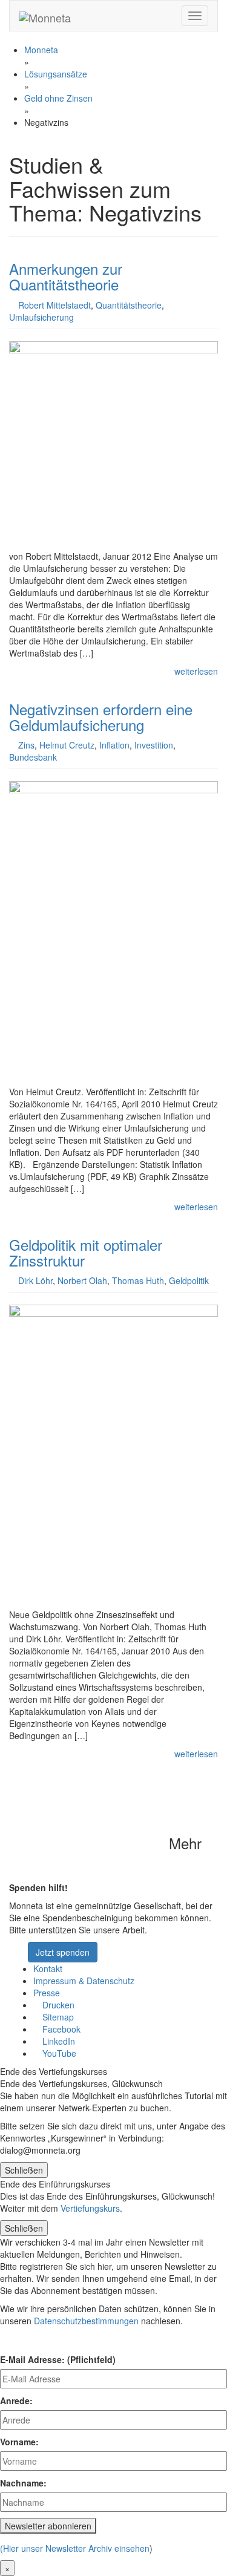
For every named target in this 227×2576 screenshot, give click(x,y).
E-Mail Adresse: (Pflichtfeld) (58, 2359)
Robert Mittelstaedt (54, 305)
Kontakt (48, 1968)
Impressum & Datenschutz (84, 1981)
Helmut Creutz (67, 745)
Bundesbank (33, 757)
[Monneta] (45, 16)
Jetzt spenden (63, 1952)
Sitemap (57, 2017)
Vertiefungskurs (90, 2208)
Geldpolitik (189, 1280)
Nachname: (23, 2483)
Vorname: (19, 2442)
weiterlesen (196, 671)
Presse (47, 1993)
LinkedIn (58, 2041)
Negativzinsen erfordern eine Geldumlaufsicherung (101, 717)
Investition (154, 745)
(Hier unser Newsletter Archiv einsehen (75, 2548)
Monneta (41, 50)
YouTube (58, 2053)
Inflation (114, 745)
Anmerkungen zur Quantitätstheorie (66, 276)
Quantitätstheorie (129, 305)
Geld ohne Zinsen (58, 98)
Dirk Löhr (35, 1280)
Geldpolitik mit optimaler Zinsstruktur (86, 1252)
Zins (26, 745)
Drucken (57, 2005)
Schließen (24, 2170)
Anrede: (16, 2401)
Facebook (60, 2029)
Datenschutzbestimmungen (86, 2321)
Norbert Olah (82, 1280)
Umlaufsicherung (41, 317)
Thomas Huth (138, 1280)
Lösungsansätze (56, 74)
